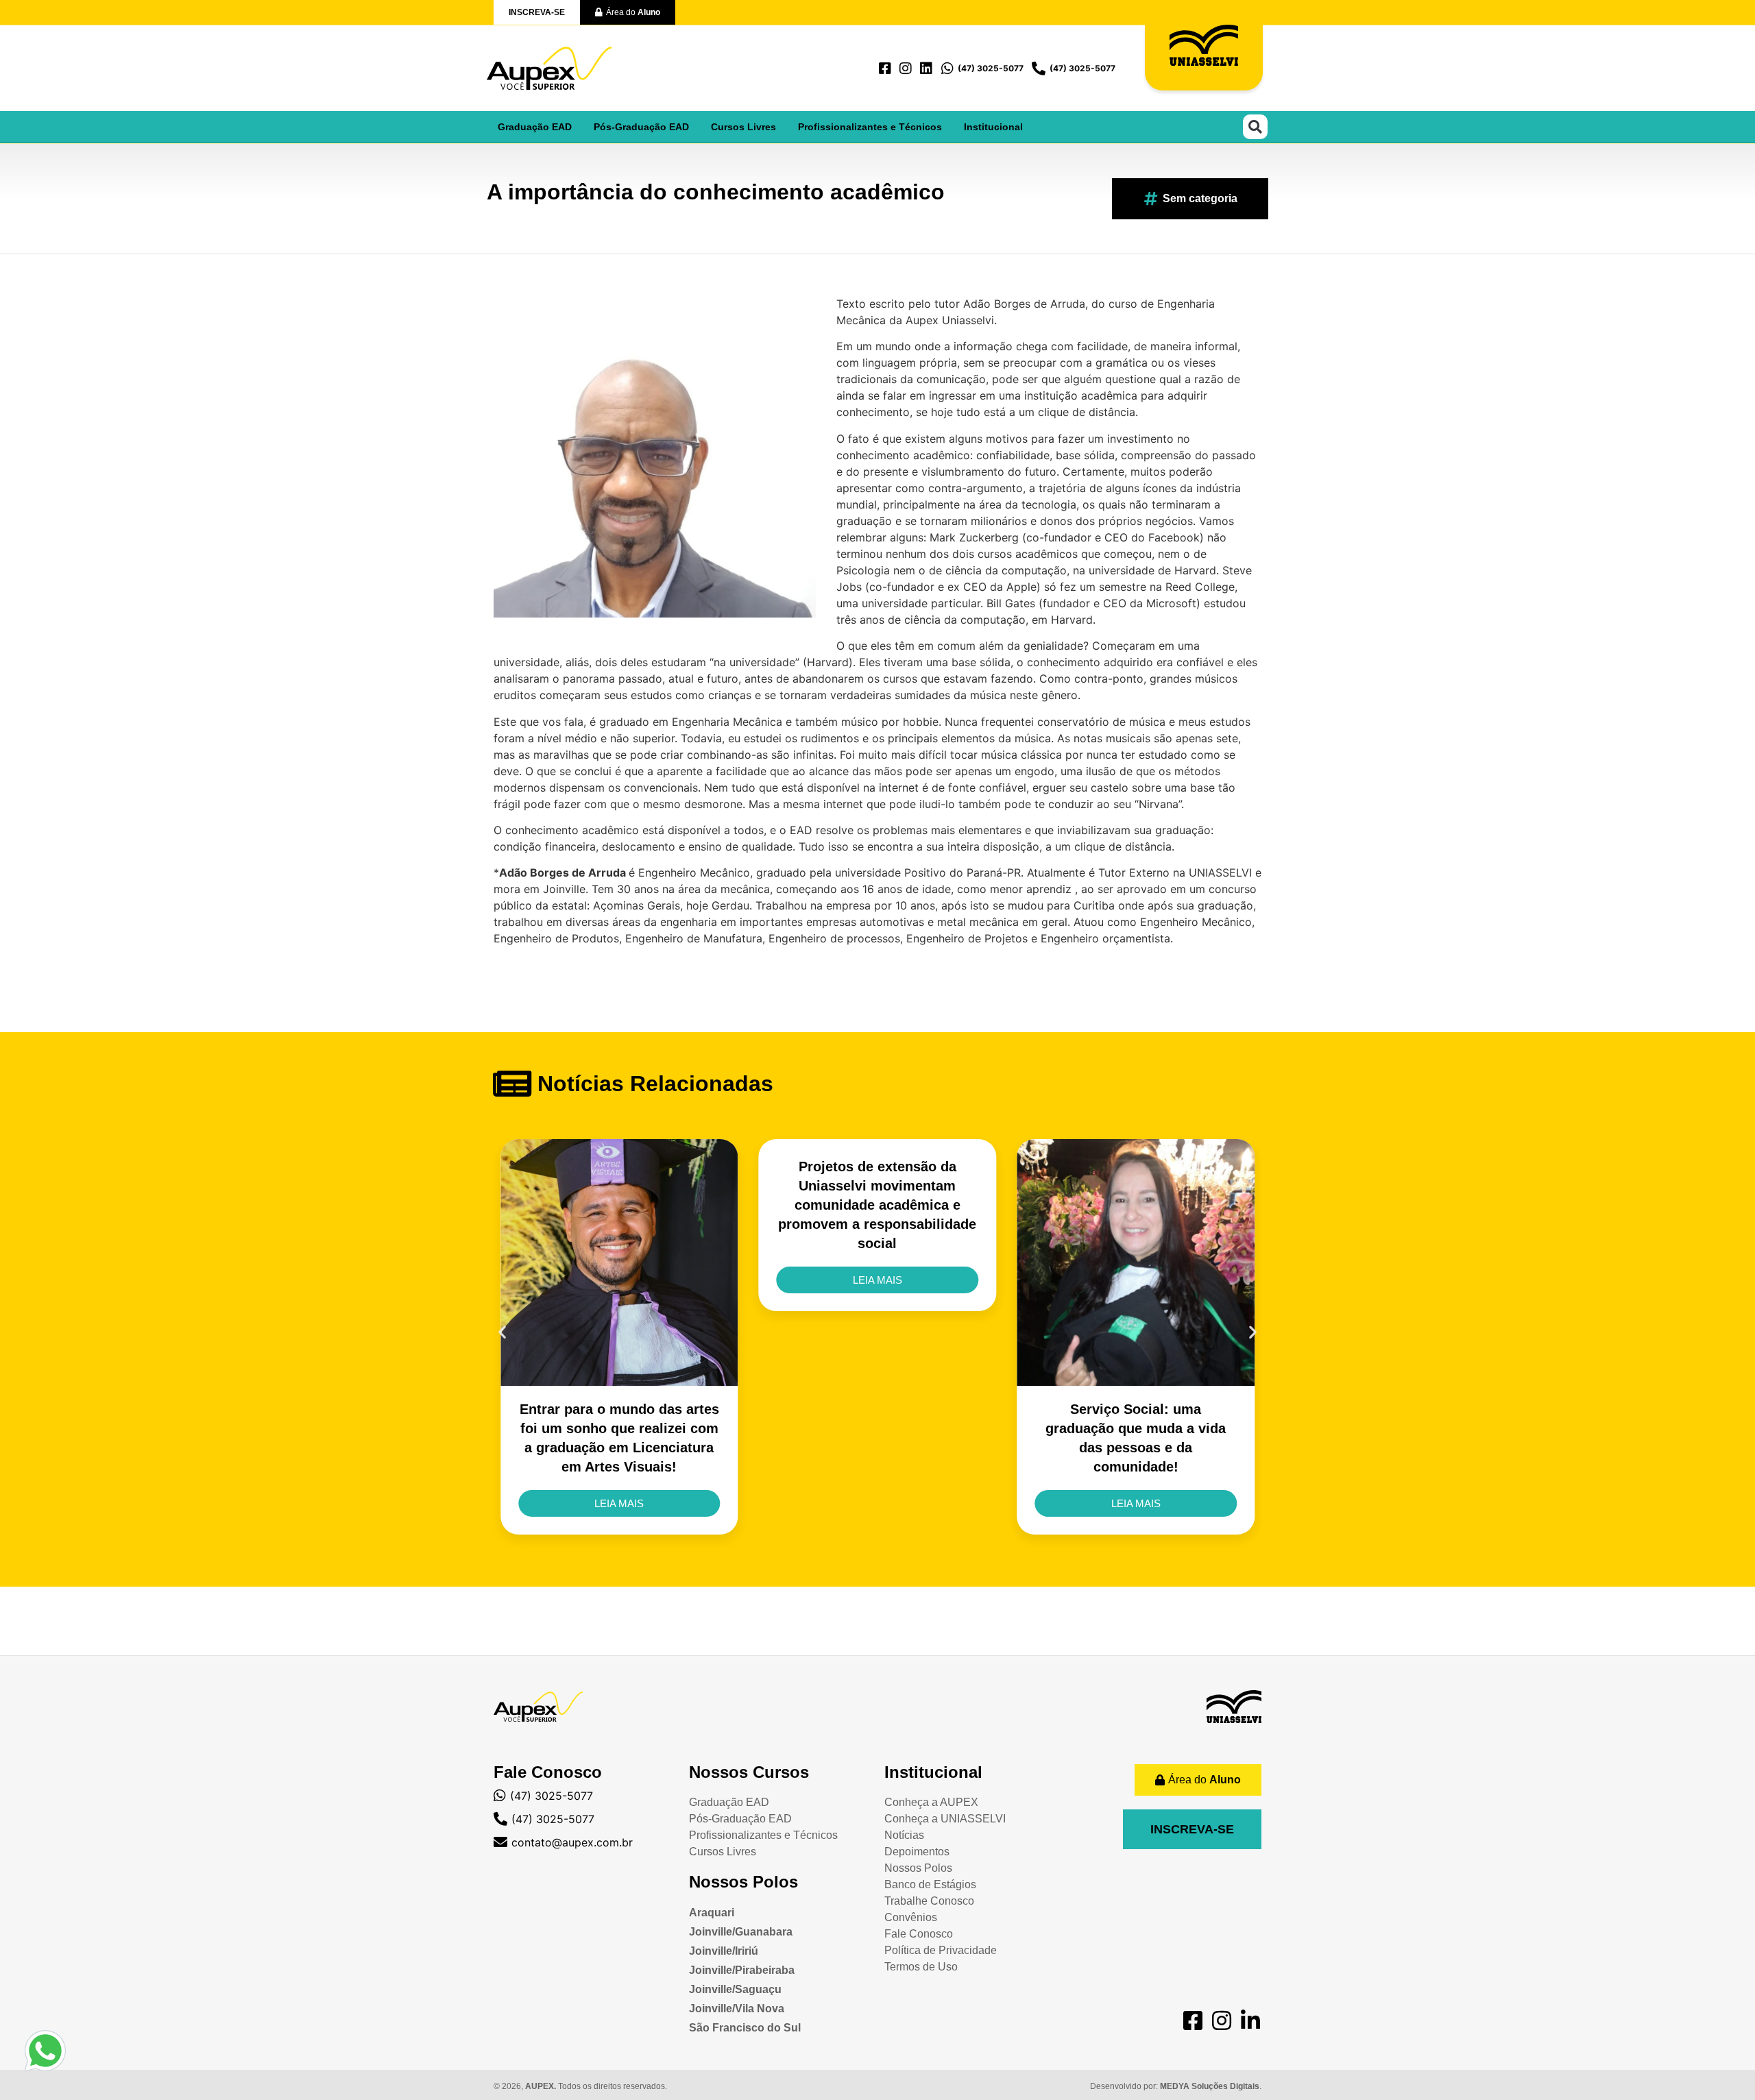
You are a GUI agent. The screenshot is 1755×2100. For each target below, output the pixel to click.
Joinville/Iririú (724, 1951)
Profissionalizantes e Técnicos (870, 127)
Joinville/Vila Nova (737, 2009)
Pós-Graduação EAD (641, 127)
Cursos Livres (743, 127)
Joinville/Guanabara (741, 1932)
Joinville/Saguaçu (735, 1989)
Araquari (712, 1913)
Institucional (993, 127)
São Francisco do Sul (745, 2028)
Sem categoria (1200, 198)
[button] (1255, 127)
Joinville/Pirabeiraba (742, 1970)
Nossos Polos (743, 1882)
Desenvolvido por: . (1176, 2086)
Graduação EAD (535, 127)
